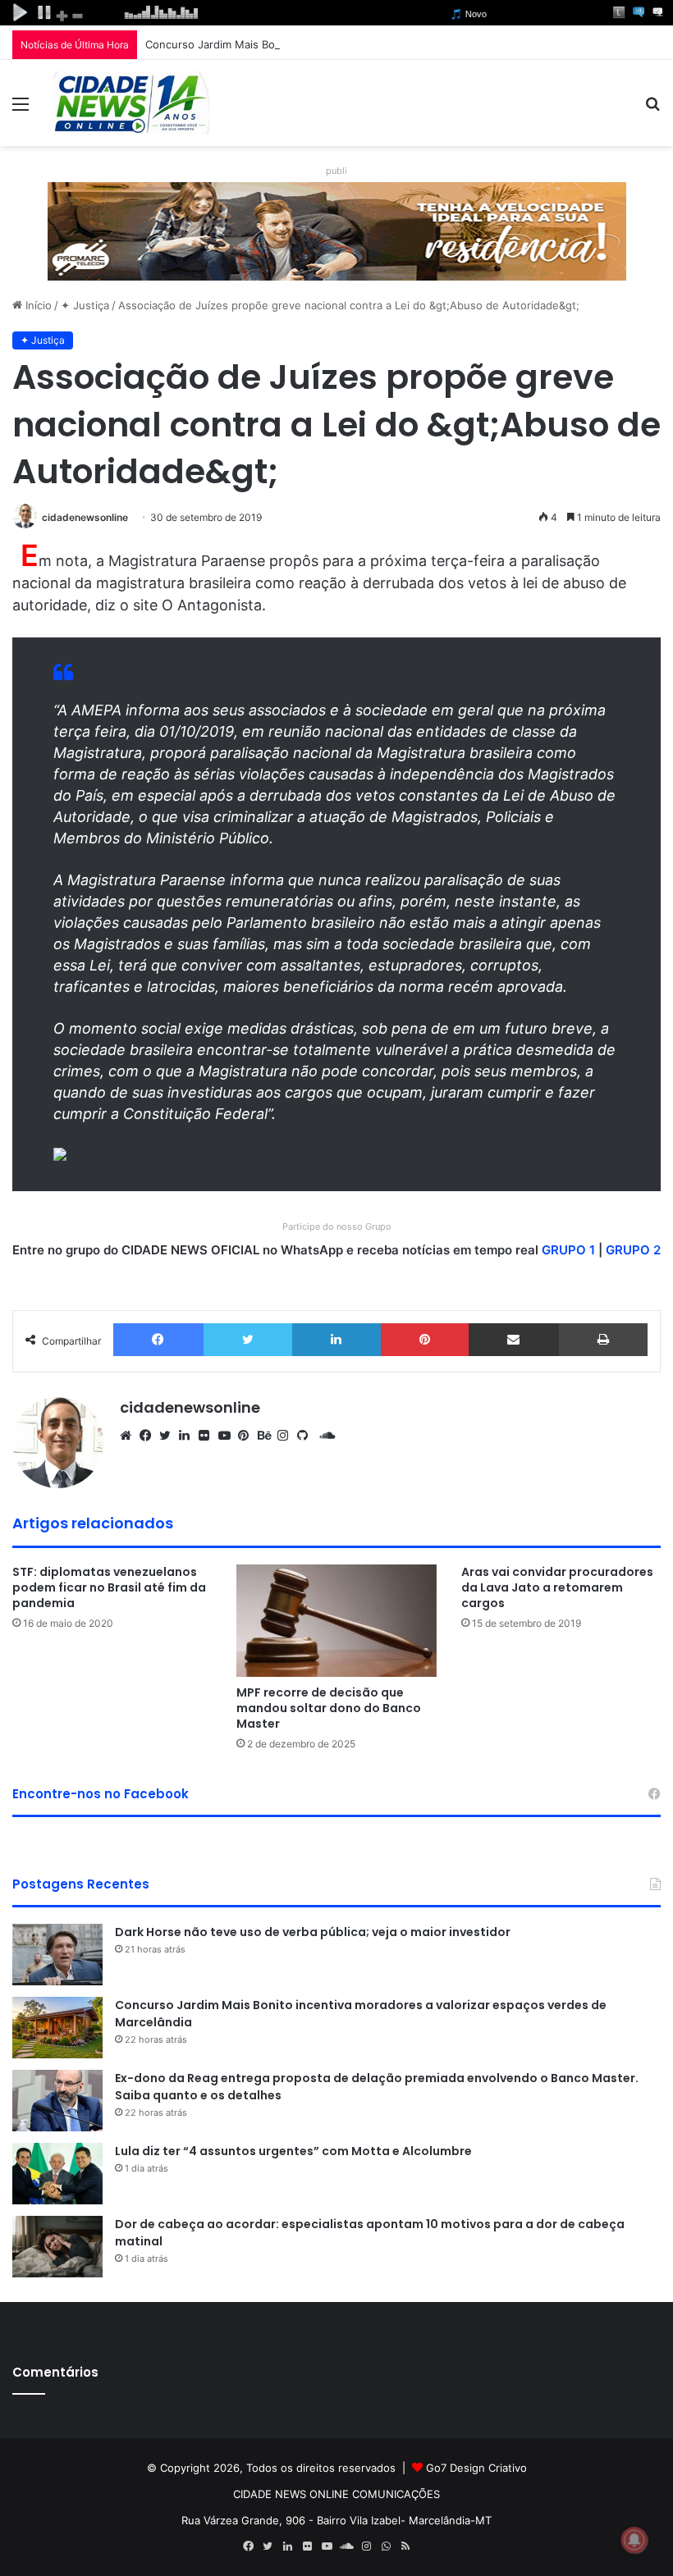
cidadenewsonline (85, 517)
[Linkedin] (336, 1340)
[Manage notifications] (634, 2540)
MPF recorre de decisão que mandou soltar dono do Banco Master (329, 1708)
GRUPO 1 (568, 1250)
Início (37, 305)
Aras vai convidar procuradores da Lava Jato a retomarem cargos (557, 1587)
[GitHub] (307, 1436)
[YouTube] (228, 1436)
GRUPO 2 (633, 1250)
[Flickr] (208, 1436)
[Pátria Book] (425, 2546)
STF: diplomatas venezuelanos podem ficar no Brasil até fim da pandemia (109, 1587)
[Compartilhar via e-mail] (514, 1340)
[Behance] (268, 1436)
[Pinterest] (425, 1340)
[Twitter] (248, 1340)
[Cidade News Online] (131, 103)
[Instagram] (287, 1436)
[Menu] (21, 110)
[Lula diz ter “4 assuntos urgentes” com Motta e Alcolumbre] (57, 2174)
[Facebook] (158, 1340)
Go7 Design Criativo (476, 2468)
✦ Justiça (85, 305)
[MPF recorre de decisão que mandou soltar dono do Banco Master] (336, 1621)
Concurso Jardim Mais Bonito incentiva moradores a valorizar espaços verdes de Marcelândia (384, 44)
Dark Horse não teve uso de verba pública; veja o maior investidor (313, 1932)
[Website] (130, 1436)
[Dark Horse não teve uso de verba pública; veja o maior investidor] (57, 1955)
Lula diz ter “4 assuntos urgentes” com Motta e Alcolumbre (293, 2151)
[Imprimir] (604, 1340)
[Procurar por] (652, 110)
